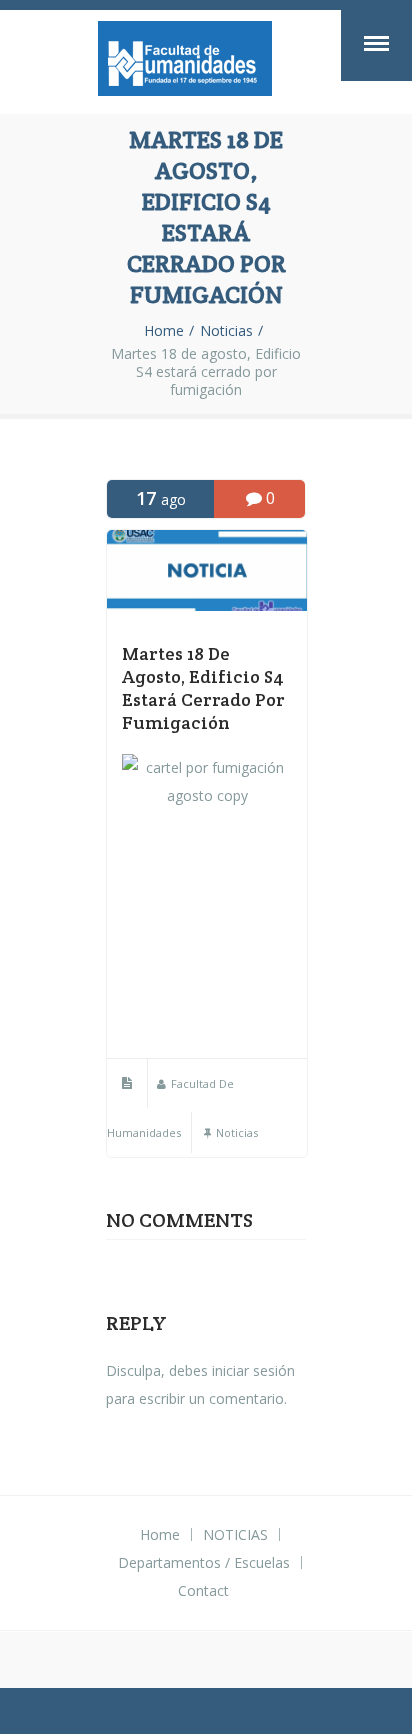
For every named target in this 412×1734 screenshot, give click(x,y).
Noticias (226, 331)
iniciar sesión (253, 1370)
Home (164, 331)
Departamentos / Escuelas (204, 1562)
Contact (203, 1590)
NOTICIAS (235, 1534)
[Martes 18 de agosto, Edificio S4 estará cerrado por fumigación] (207, 605)
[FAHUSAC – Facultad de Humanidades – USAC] (185, 62)
